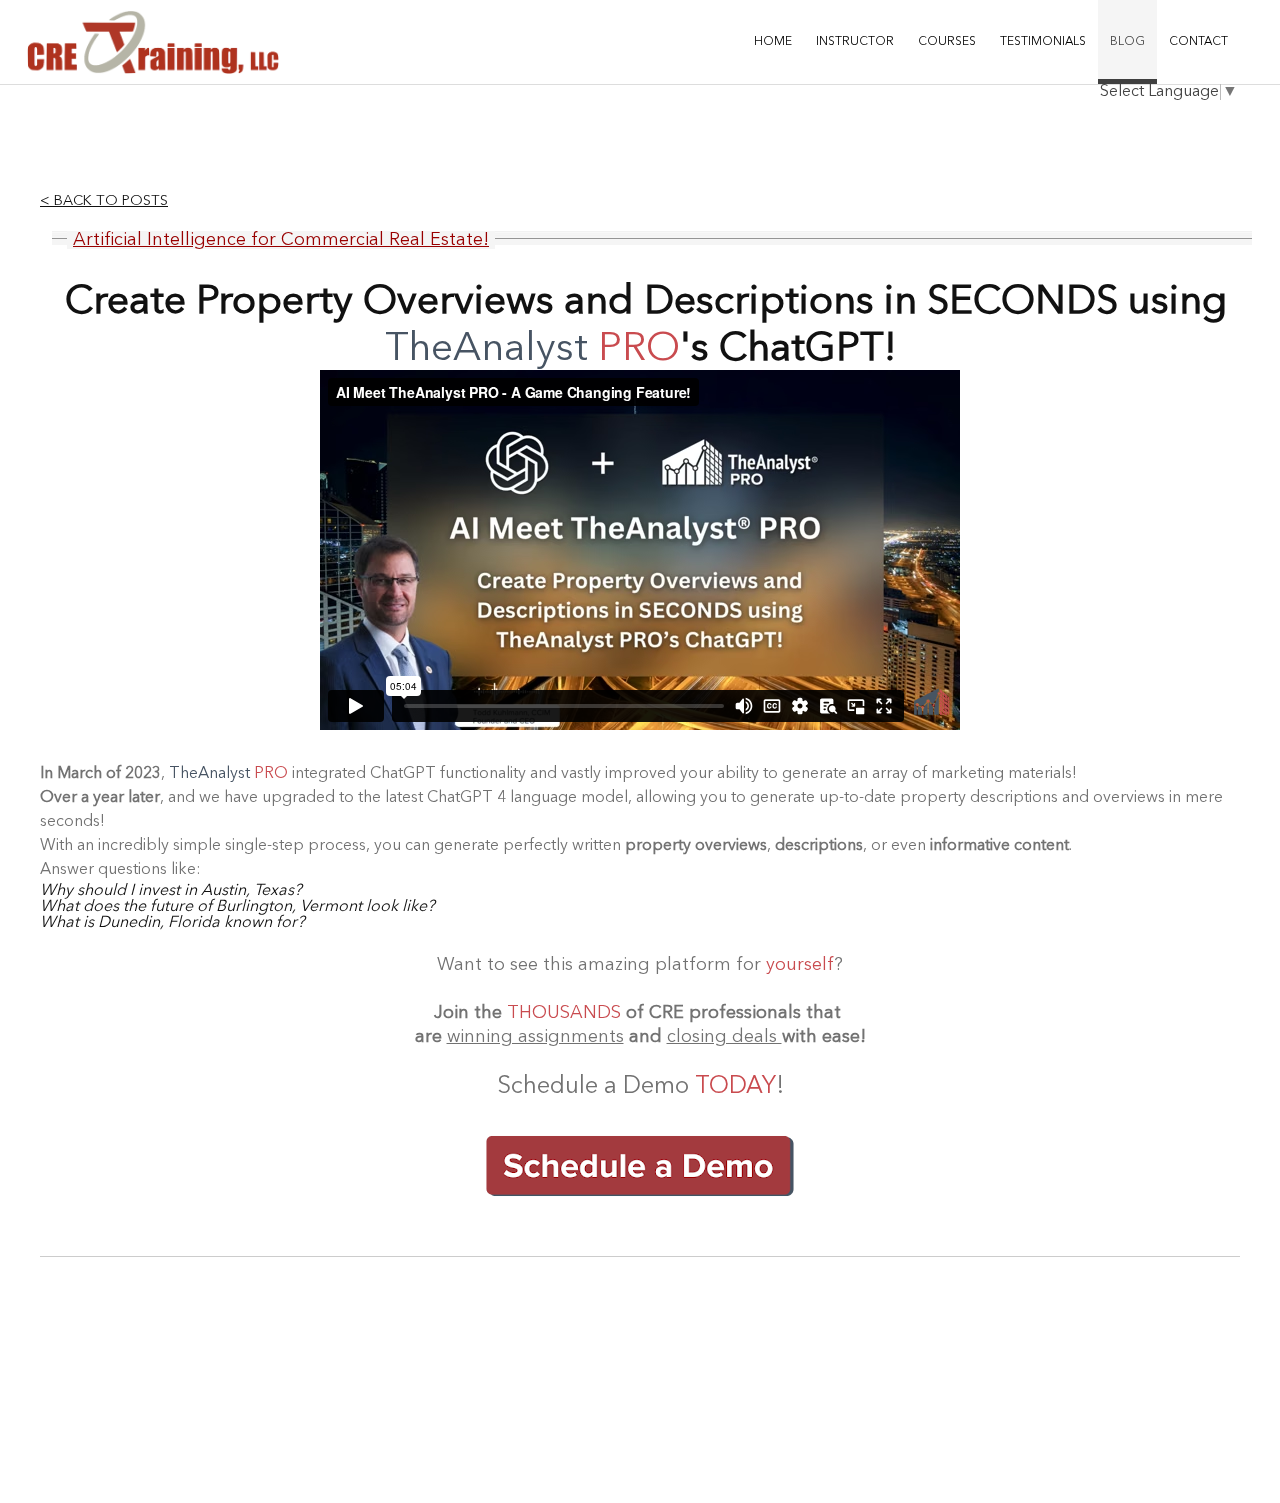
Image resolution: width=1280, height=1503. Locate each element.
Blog (1127, 42)
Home (773, 42)
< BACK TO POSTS (104, 202)
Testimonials (1043, 42)
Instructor (855, 42)
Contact (1198, 42)
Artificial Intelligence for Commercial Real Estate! (281, 240)
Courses (947, 42)
